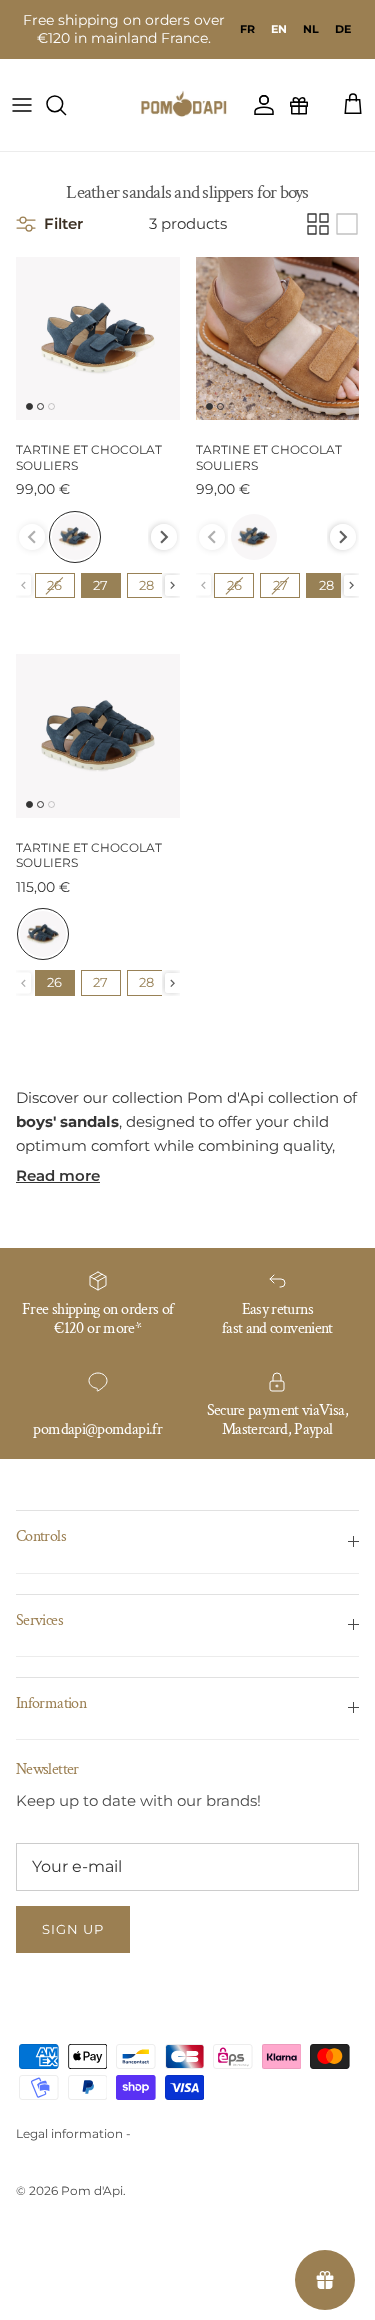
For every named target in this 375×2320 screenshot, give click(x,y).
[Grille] (318, 224)
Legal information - (73, 2133)
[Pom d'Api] (188, 105)
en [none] (279, 29)
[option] (247, 29)
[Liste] (347, 224)
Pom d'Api (92, 2190)
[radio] (75, 537)
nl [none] (311, 29)
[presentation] (164, 537)
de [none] (343, 29)
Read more (58, 1175)
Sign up (73, 1929)
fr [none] (247, 29)
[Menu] (22, 105)
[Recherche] (66, 105)
